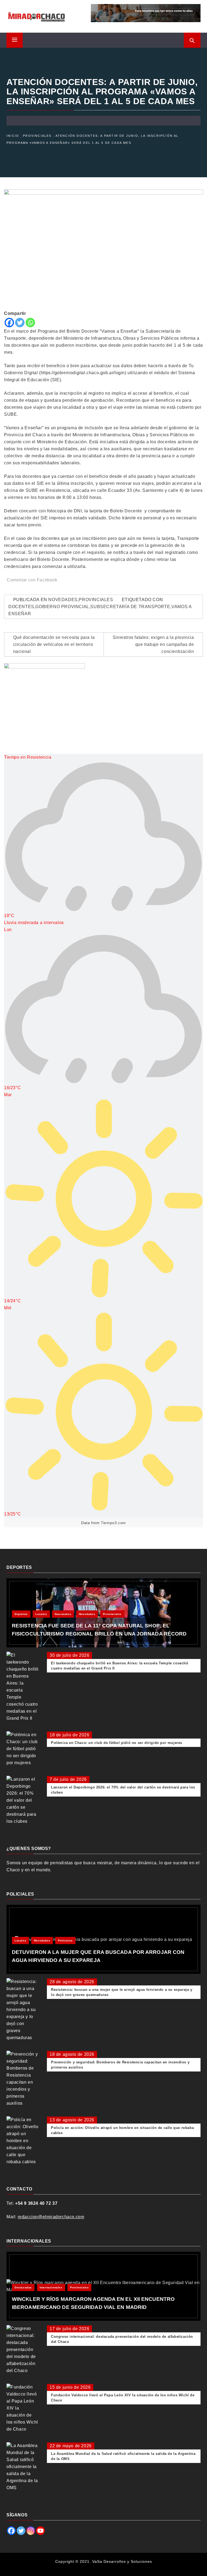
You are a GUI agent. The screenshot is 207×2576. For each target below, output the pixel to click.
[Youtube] (40, 2531)
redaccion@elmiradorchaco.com (51, 2217)
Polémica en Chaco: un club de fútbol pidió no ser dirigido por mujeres (117, 1743)
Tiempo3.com (113, 1523)
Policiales (65, 1940)
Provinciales (96, 600)
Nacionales (63, 1614)
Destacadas (23, 2287)
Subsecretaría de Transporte (130, 607)
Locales (41, 1614)
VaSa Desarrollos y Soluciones (122, 2561)
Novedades (63, 600)
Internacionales (51, 2287)
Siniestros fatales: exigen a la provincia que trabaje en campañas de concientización (153, 644)
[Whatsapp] (30, 323)
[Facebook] (9, 323)
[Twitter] (20, 323)
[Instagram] (31, 2531)
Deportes (21, 1614)
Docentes (21, 607)
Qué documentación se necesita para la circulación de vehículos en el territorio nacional (54, 644)
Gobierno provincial (62, 607)
